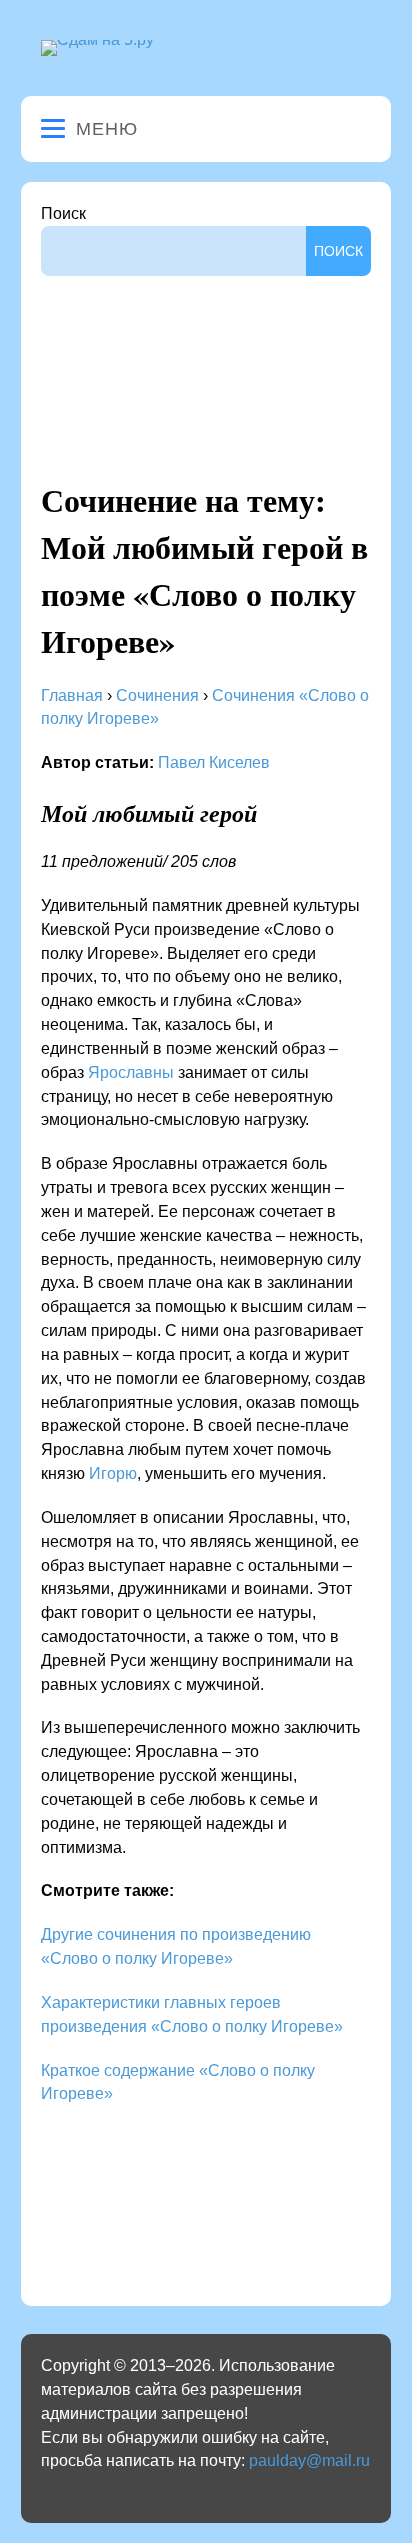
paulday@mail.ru (309, 2460)
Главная (72, 695)
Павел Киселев (214, 762)
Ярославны (131, 1072)
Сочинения (157, 695)
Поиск (63, 213)
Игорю (113, 1473)
